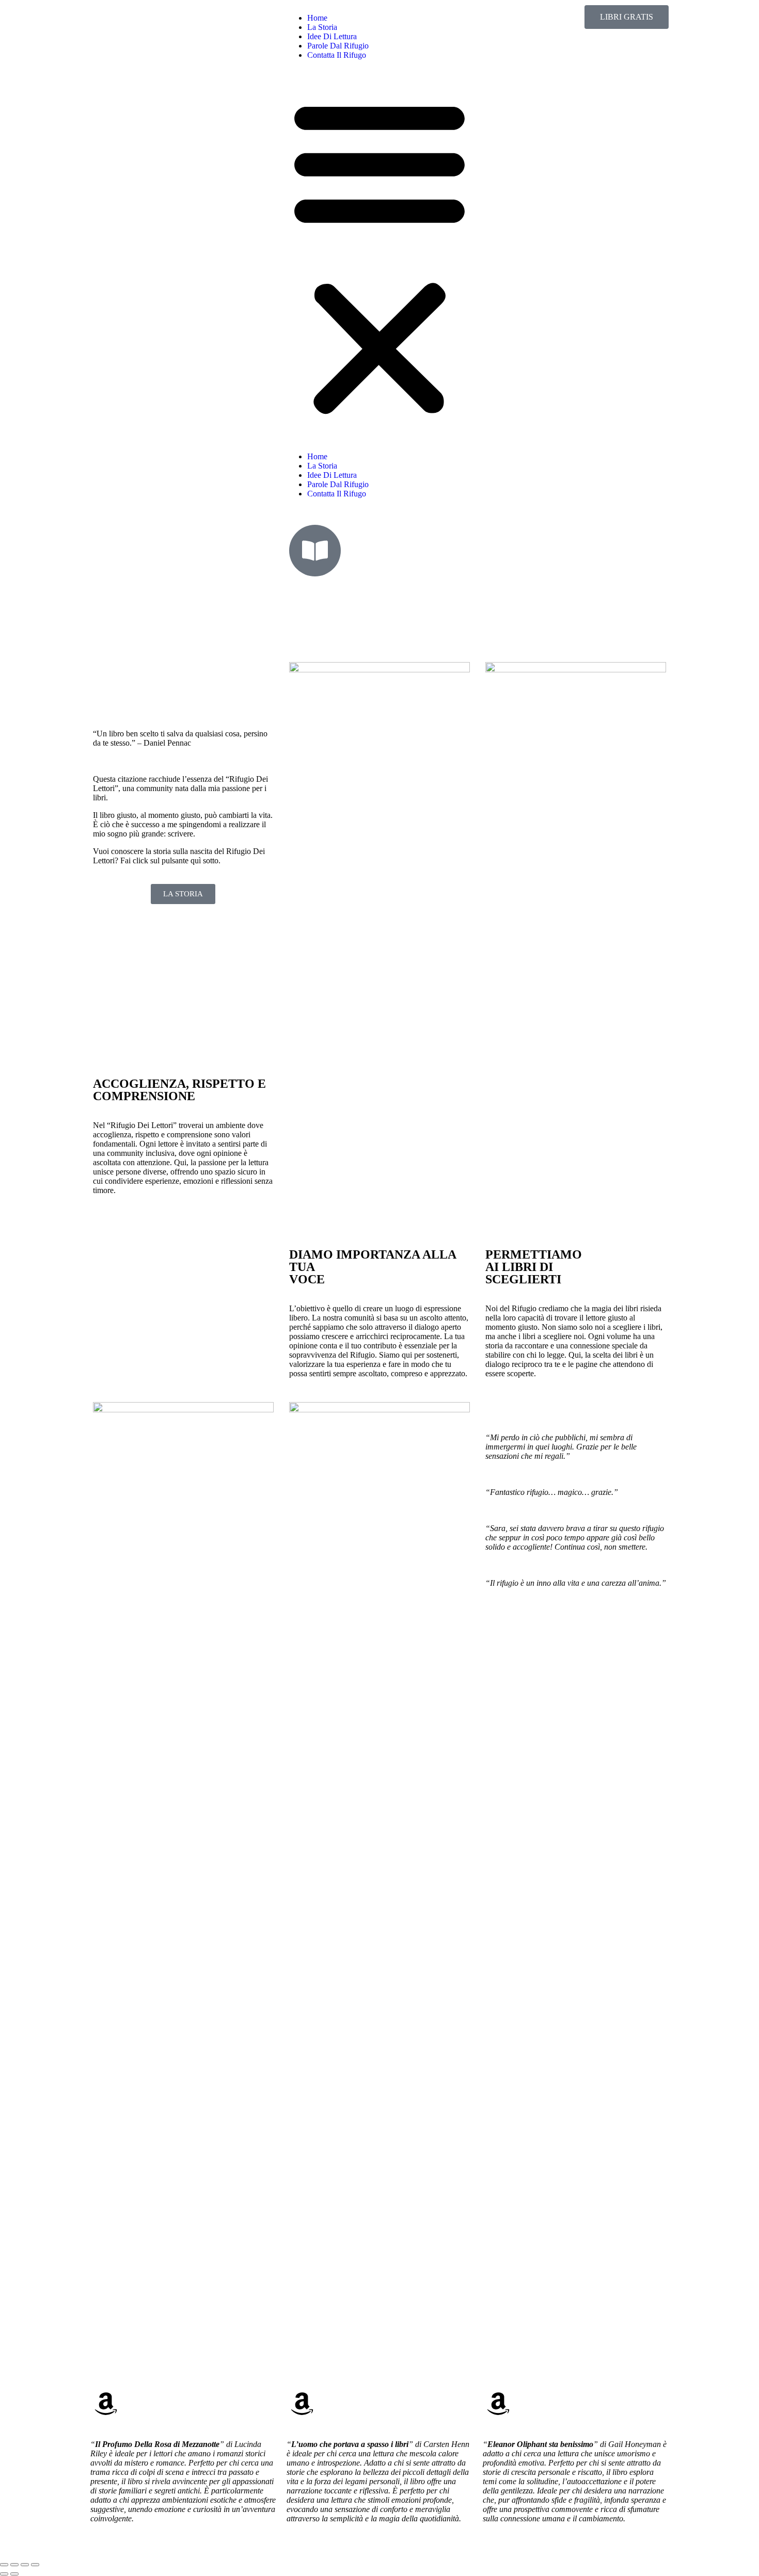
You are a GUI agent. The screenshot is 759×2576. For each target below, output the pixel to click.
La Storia (322, 27)
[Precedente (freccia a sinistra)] (4, 2574)
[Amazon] (106, 2404)
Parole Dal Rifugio (338, 46)
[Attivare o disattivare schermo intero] (14, 2565)
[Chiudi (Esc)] (35, 2565)
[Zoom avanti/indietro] (4, 2565)
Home (317, 18)
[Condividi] (25, 2565)
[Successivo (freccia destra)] (14, 2574)
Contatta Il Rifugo (337, 55)
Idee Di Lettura (332, 36)
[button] (379, 256)
